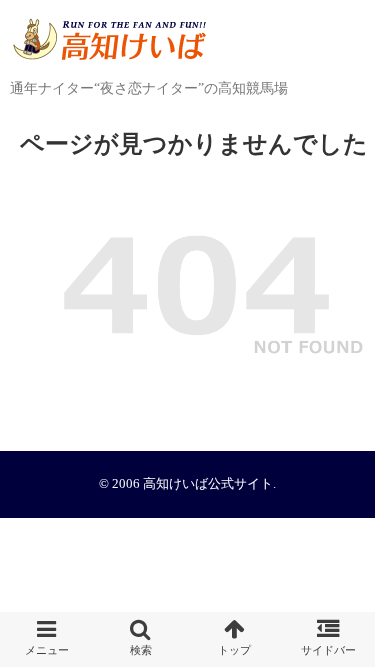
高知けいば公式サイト (208, 484)
